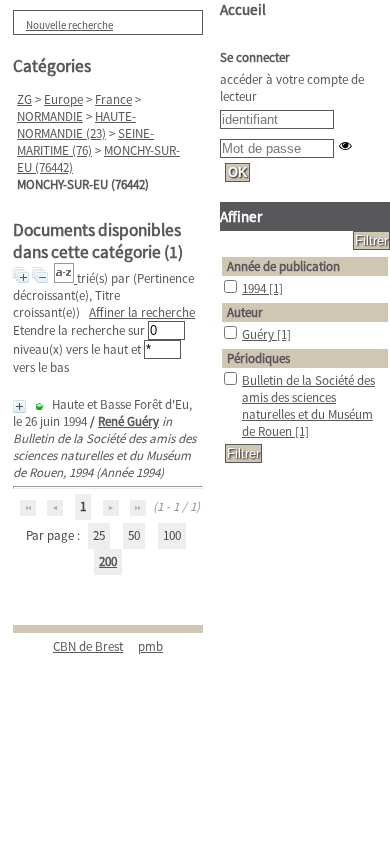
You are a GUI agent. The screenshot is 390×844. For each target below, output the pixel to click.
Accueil (243, 9)
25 (99, 535)
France (113, 99)
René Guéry (128, 421)
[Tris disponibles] (65, 278)
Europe (63, 99)
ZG (24, 99)
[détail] (19, 406)
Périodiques (258, 358)
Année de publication (283, 266)
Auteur (245, 312)
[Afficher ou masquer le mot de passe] (345, 145)
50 (134, 535)
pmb (150, 646)
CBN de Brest (88, 646)
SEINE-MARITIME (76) (85, 142)
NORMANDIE (50, 116)
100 (172, 535)
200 (108, 561)
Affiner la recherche (142, 312)
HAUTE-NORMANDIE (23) (76, 125)
